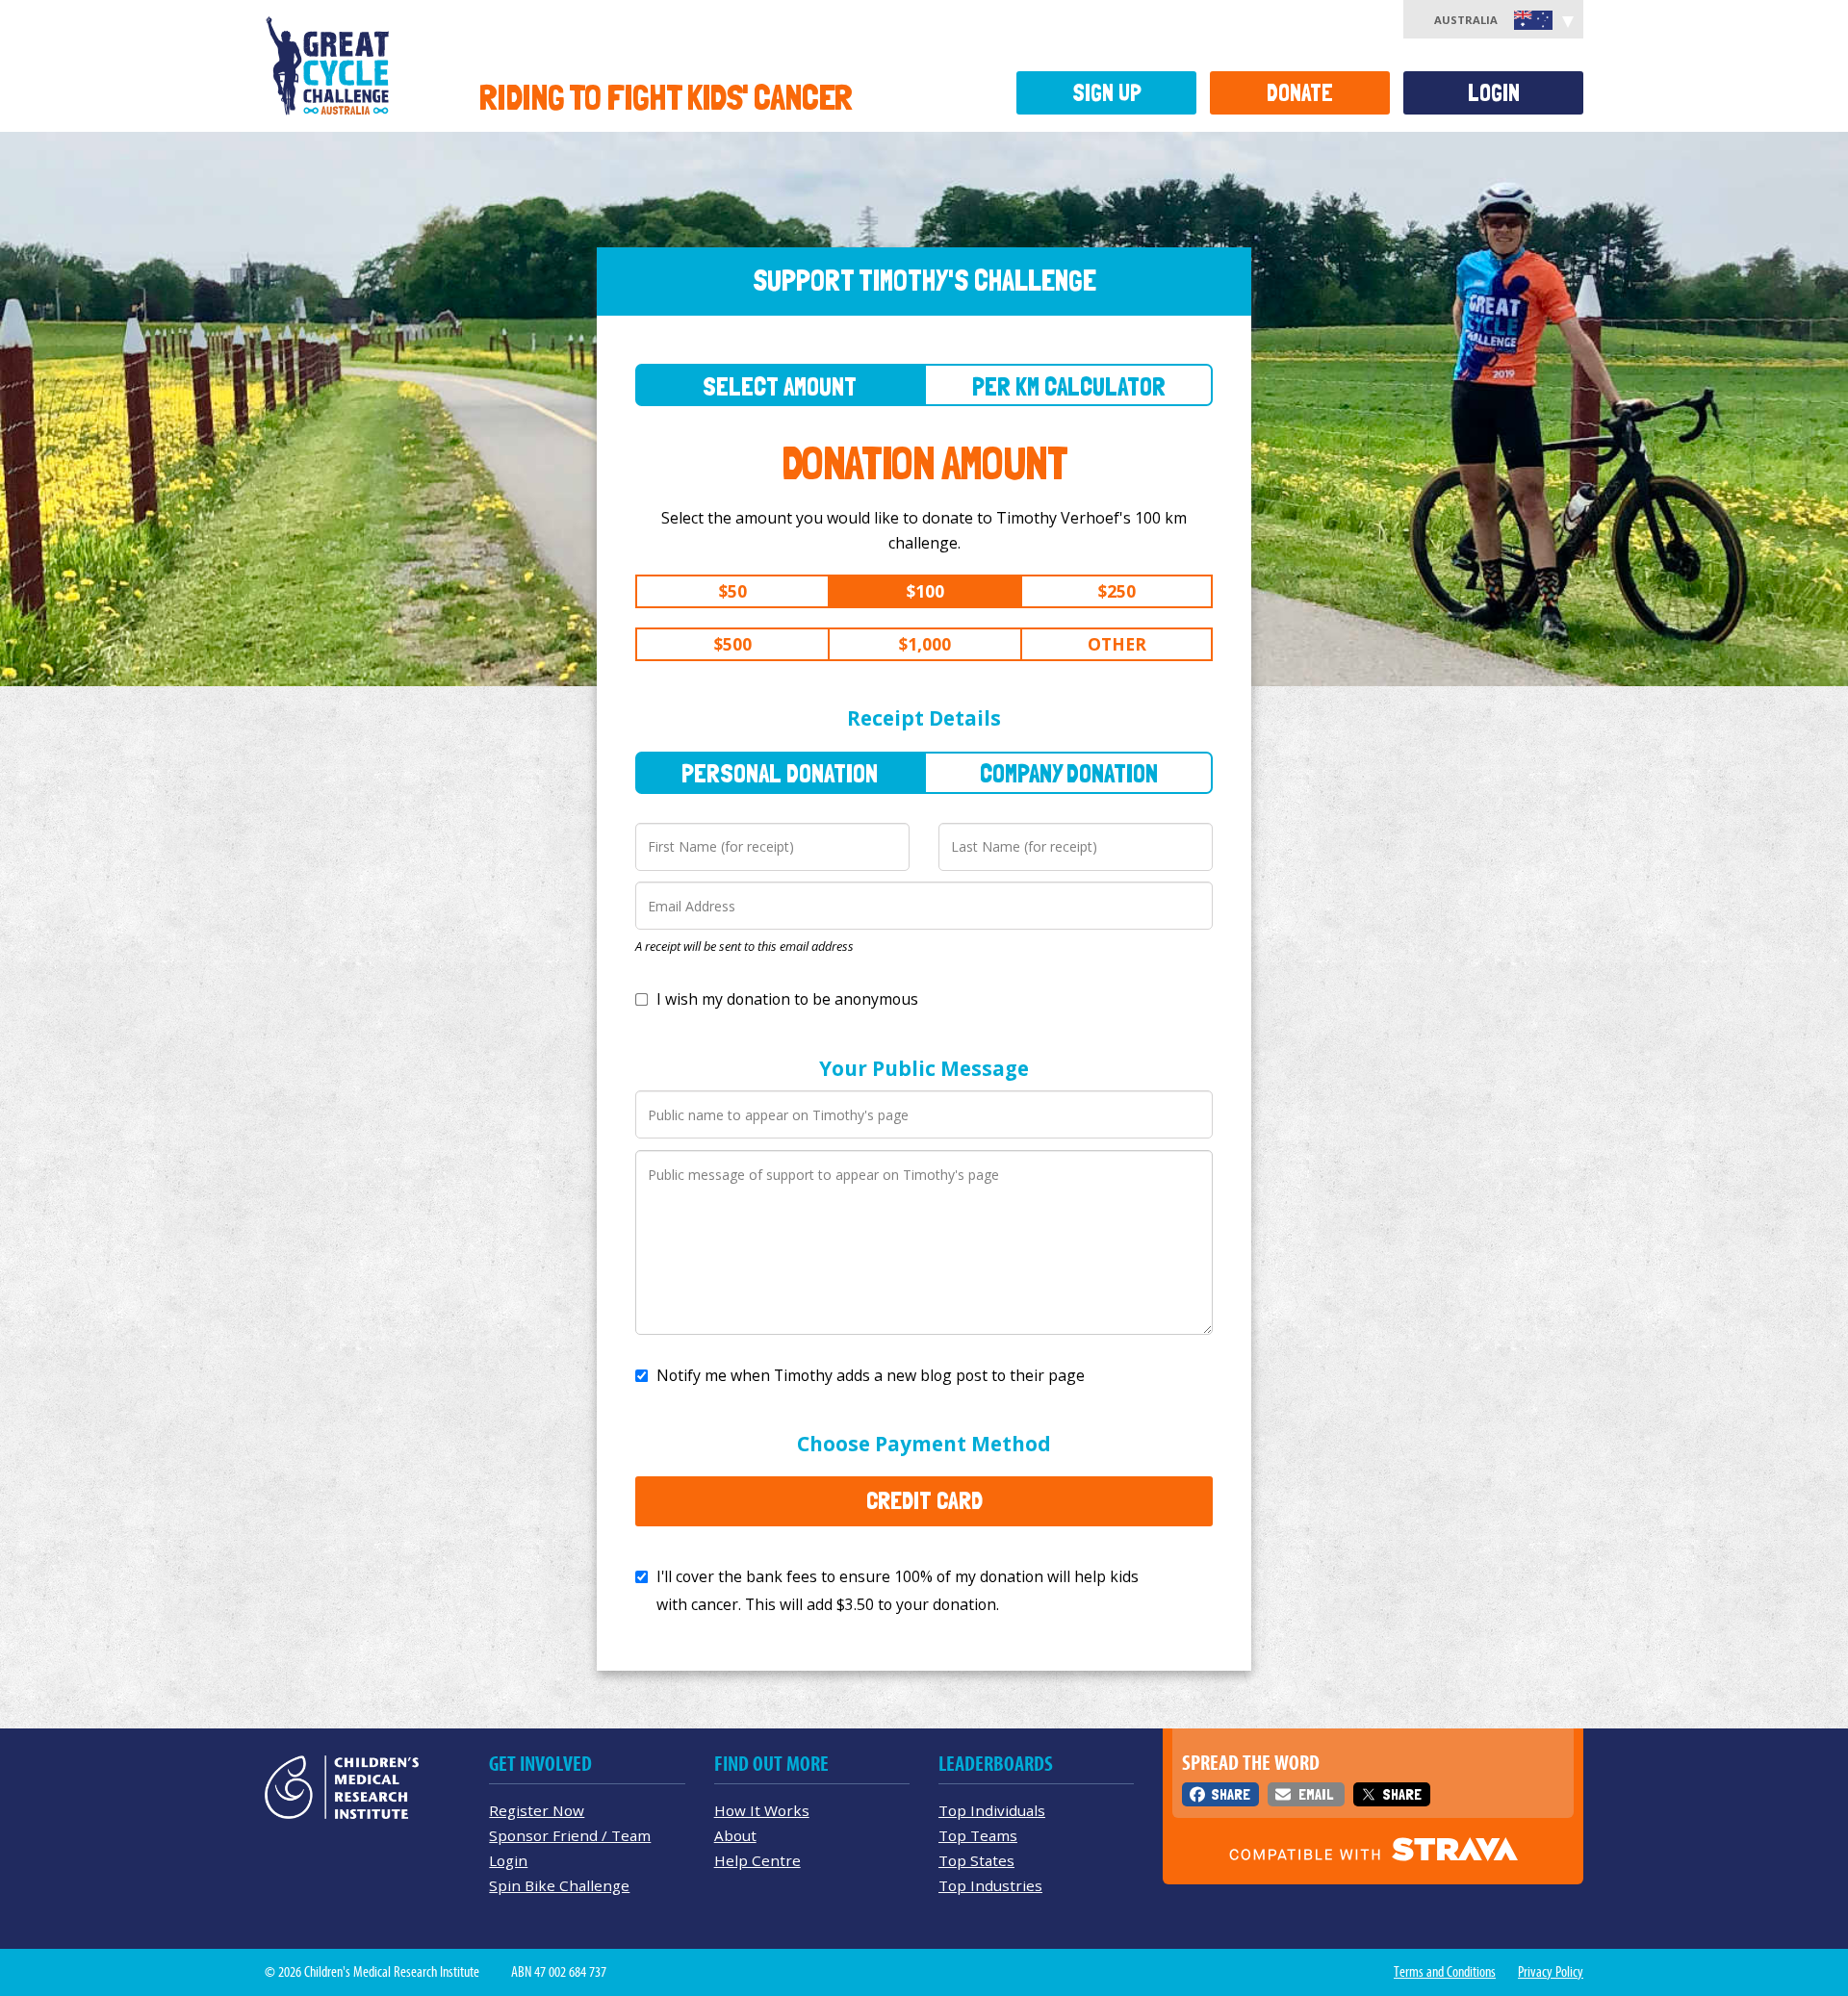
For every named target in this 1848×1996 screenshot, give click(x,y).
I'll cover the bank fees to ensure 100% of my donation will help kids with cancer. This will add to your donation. (898, 1590)
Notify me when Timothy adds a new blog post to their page (871, 1375)
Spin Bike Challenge (559, 1885)
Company (1069, 773)
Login (1494, 93)
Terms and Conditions (1445, 1972)
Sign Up (1107, 93)
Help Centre (757, 1860)
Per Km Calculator (1069, 386)
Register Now (537, 1810)
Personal (780, 773)
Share (1231, 1794)
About (735, 1835)
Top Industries (990, 1885)
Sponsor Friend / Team (570, 1835)
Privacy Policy (1551, 1972)
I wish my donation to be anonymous (787, 999)
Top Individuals (992, 1810)
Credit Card (924, 1500)
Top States (976, 1860)
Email (1316, 1794)
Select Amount (780, 386)
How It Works (762, 1810)
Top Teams (978, 1835)
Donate (1300, 93)
